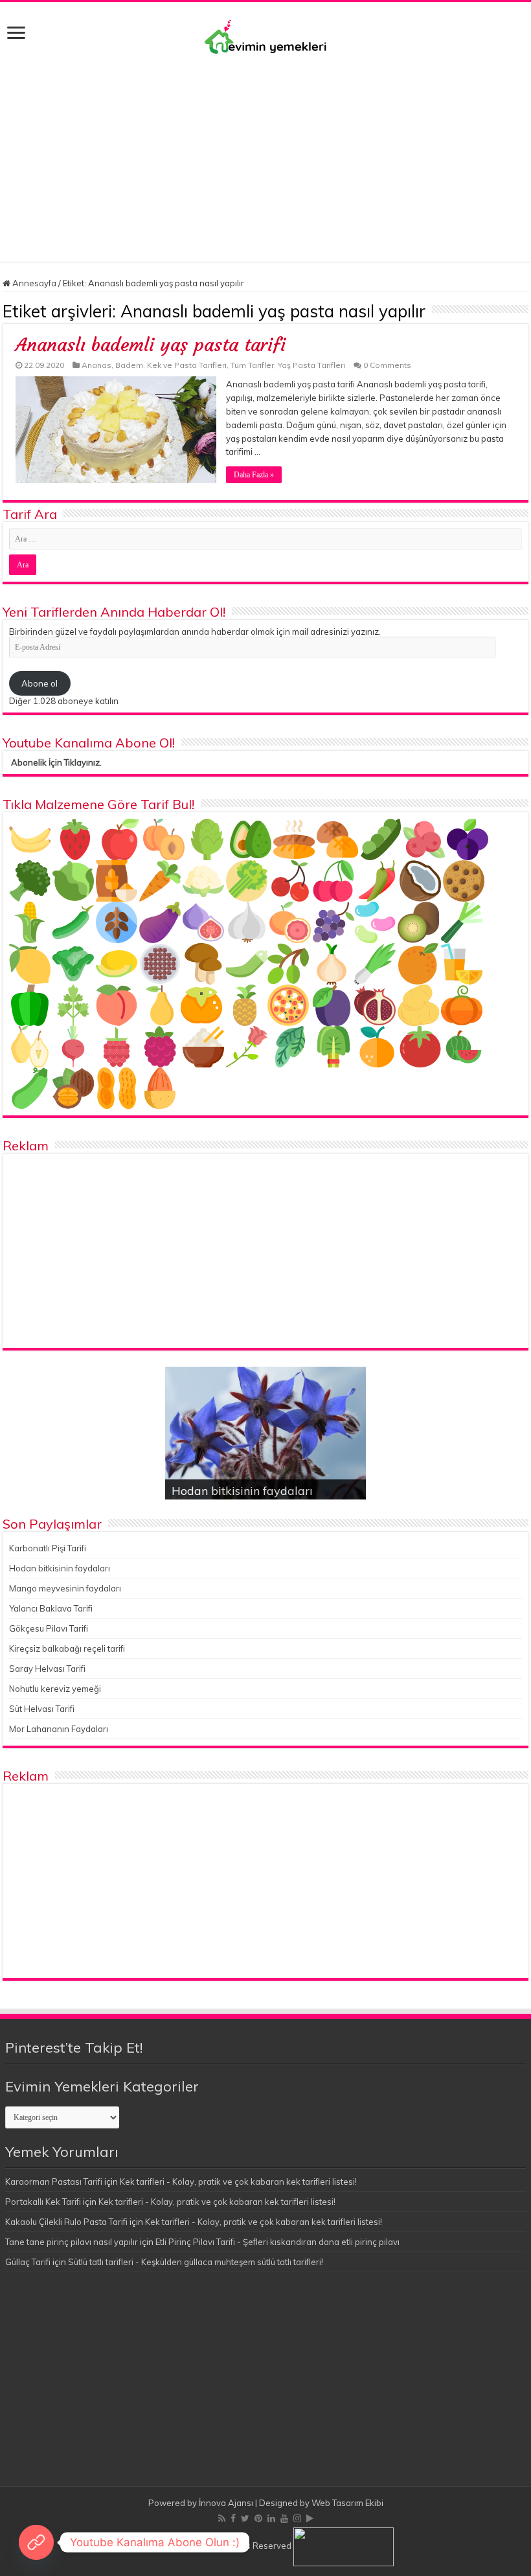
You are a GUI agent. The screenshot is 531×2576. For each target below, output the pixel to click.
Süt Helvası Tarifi (42, 1709)
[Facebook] (233, 2518)
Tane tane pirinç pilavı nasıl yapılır (72, 2242)
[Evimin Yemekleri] (265, 36)
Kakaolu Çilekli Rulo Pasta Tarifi (66, 2222)
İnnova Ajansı (226, 2503)
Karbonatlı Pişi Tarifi (48, 1548)
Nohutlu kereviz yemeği (55, 1689)
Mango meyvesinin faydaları (65, 1588)
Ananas (96, 365)
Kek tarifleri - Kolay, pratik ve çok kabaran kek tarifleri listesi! (238, 2182)
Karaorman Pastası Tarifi (54, 2182)
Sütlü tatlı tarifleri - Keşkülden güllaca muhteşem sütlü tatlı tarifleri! (196, 2262)
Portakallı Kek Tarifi (43, 2202)
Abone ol (40, 683)
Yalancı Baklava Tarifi (51, 1608)
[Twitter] (245, 2518)
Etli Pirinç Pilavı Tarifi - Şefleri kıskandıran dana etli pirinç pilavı (277, 2242)
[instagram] (297, 2518)
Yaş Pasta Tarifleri (311, 365)
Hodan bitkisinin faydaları (242, 1491)
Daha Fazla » (254, 475)
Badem (129, 365)
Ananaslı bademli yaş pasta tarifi (151, 345)
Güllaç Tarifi (28, 2262)
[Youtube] (284, 2518)
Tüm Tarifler (252, 365)
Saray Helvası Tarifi (47, 1669)
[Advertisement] (265, 152)
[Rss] (222, 2518)
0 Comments (387, 365)
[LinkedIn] (271, 2518)
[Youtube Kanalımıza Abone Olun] (36, 2542)
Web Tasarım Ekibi (347, 2503)
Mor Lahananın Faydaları (59, 1729)
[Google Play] (310, 2518)
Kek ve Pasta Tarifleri (187, 365)
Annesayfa (33, 283)
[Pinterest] (258, 2518)
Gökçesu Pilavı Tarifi (49, 1628)
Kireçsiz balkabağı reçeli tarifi (67, 1648)
